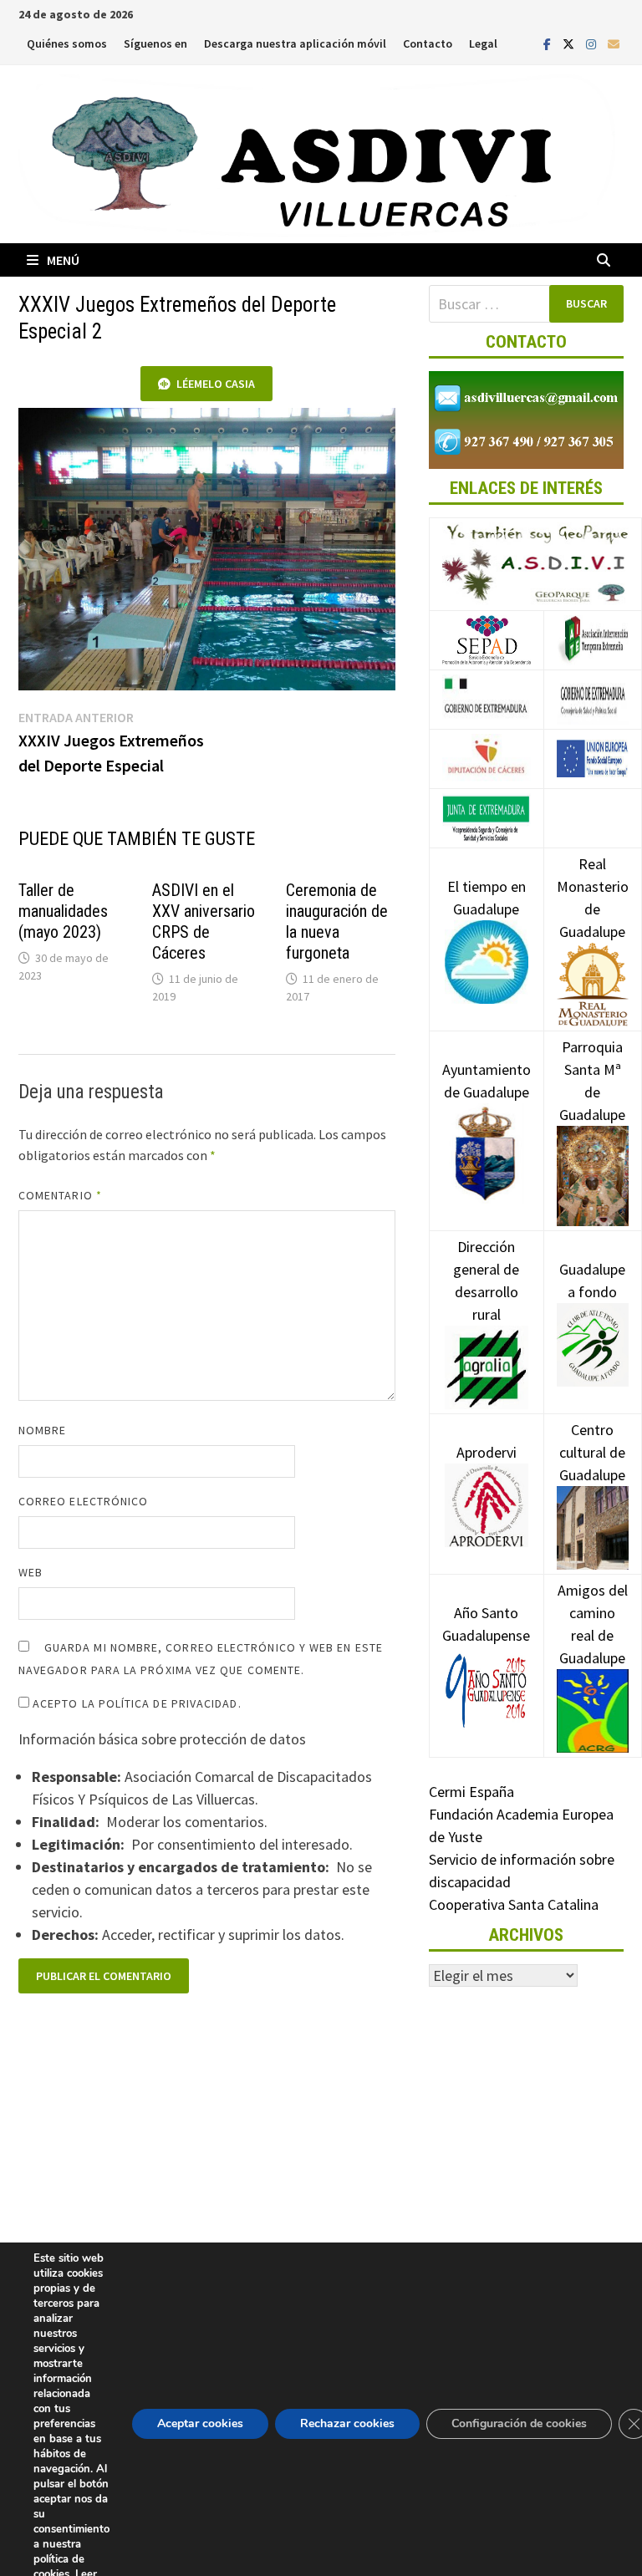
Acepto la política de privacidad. (135, 1703)
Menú (63, 260)
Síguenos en (155, 43)
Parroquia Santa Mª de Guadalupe (592, 1081)
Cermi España (471, 1792)
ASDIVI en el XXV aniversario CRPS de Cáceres (204, 921)
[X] (570, 43)
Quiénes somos (67, 43)
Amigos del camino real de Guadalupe (593, 1624)
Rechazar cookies (347, 2423)
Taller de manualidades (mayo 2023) (63, 911)
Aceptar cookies (200, 2423)
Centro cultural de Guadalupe (592, 1452)
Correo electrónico (83, 1501)
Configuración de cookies (519, 2423)
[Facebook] (549, 43)
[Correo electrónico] (614, 43)
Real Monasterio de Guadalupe (593, 898)
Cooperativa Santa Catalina (514, 1904)
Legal (483, 43)
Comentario (60, 1195)
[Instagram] (593, 43)
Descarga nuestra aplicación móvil (295, 43)
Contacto (428, 43)
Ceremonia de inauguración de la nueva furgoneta (337, 921)
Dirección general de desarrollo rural (486, 1280)
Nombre (42, 1430)
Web (31, 1572)
